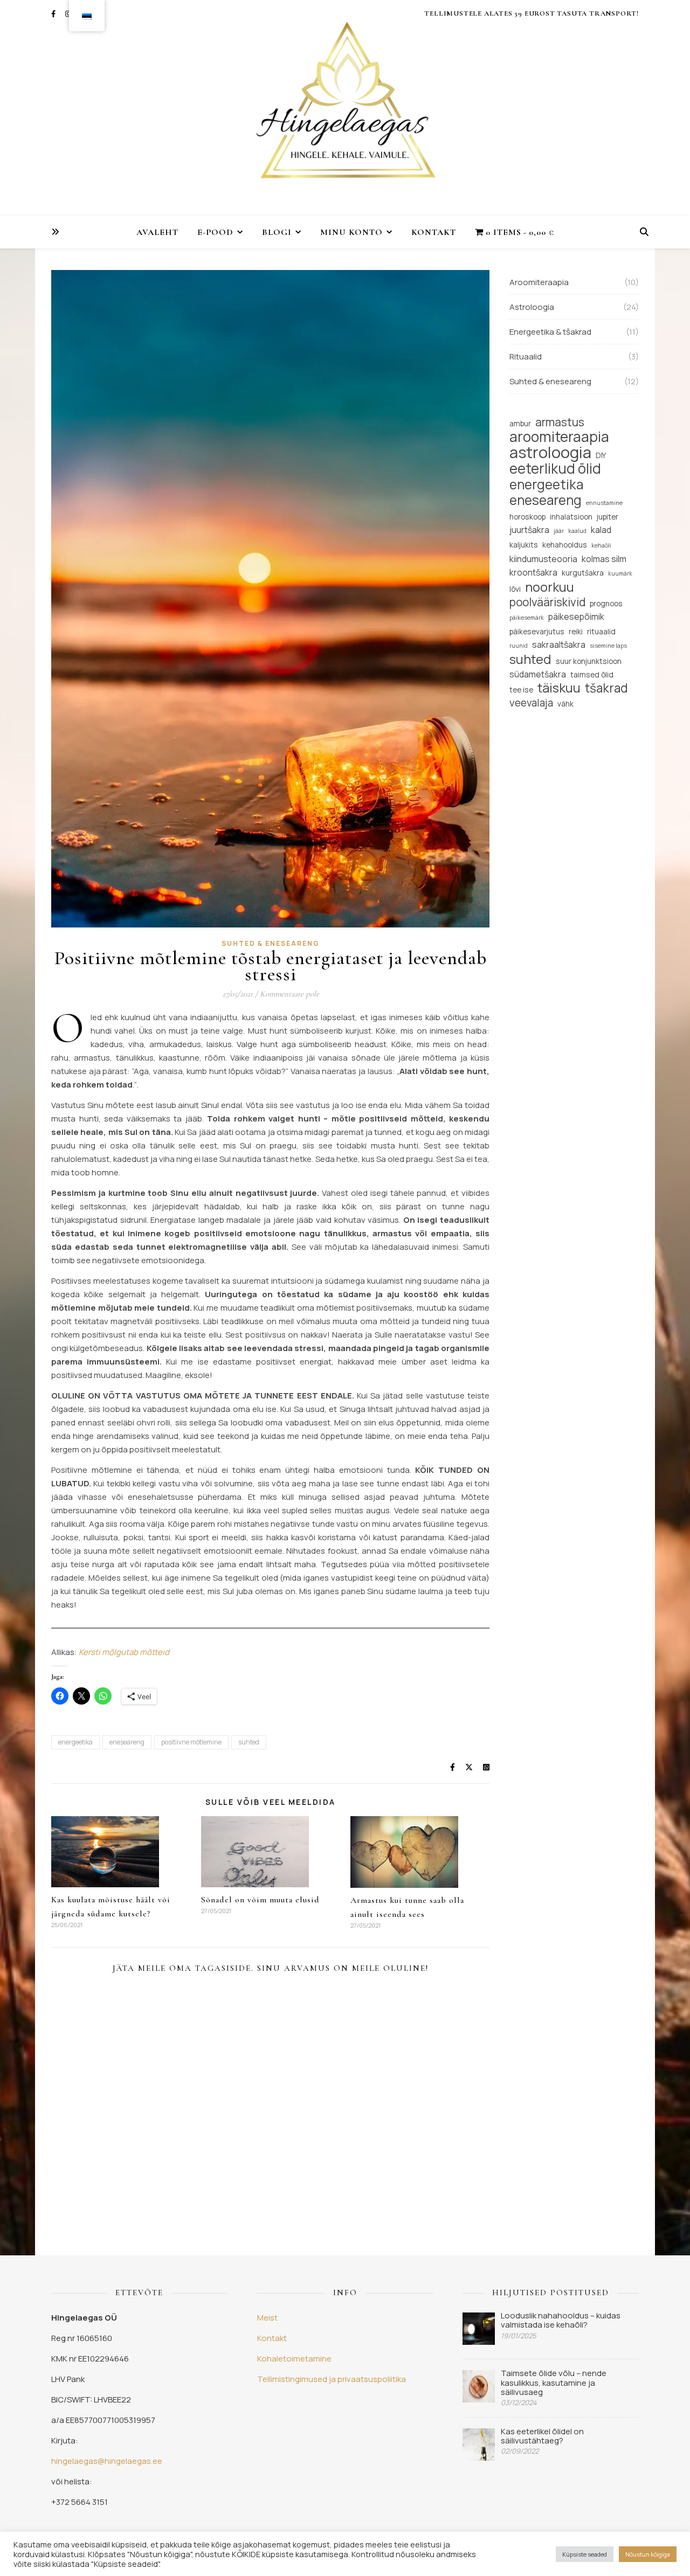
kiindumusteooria (543, 559)
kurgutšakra (583, 573)
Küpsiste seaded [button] (585, 2554)
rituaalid (601, 631)
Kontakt (434, 232)
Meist (267, 2318)
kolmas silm (604, 559)
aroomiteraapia (559, 437)
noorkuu (550, 587)
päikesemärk (527, 618)
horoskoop (527, 517)
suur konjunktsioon (589, 661)
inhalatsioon (571, 517)
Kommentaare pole (289, 994)
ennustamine (604, 503)
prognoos (606, 603)
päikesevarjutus (537, 631)
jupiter (608, 517)
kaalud (577, 531)
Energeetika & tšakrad (550, 332)
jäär (559, 531)
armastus (560, 422)
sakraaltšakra (559, 645)
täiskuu (559, 688)
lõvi (515, 589)
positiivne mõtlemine (191, 1742)
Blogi (277, 232)
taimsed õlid (592, 674)
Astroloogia (532, 307)
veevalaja (531, 703)
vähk (565, 704)
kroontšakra (533, 572)
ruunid (519, 646)
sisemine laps (608, 646)
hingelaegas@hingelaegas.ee (107, 2461)
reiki (576, 631)
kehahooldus (565, 545)
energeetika (75, 1742)
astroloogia (550, 452)
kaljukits (524, 545)
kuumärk (620, 573)
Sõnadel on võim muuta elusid (260, 1900)
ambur (520, 423)
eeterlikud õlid (555, 469)
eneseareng (127, 1742)
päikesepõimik (576, 617)
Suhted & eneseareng (271, 943)
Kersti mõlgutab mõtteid (124, 1652)
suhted (249, 1742)
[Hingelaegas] (345, 108)
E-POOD (215, 232)
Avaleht (157, 232)
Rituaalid (526, 356)
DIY (601, 455)
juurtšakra (529, 530)
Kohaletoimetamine (294, 2359)
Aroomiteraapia (539, 282)
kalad (601, 530)
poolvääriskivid (547, 602)
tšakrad (606, 688)
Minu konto (351, 232)
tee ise (521, 690)
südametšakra (538, 674)
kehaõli (601, 545)
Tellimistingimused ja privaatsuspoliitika (332, 2379)
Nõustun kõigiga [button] (648, 2554)
